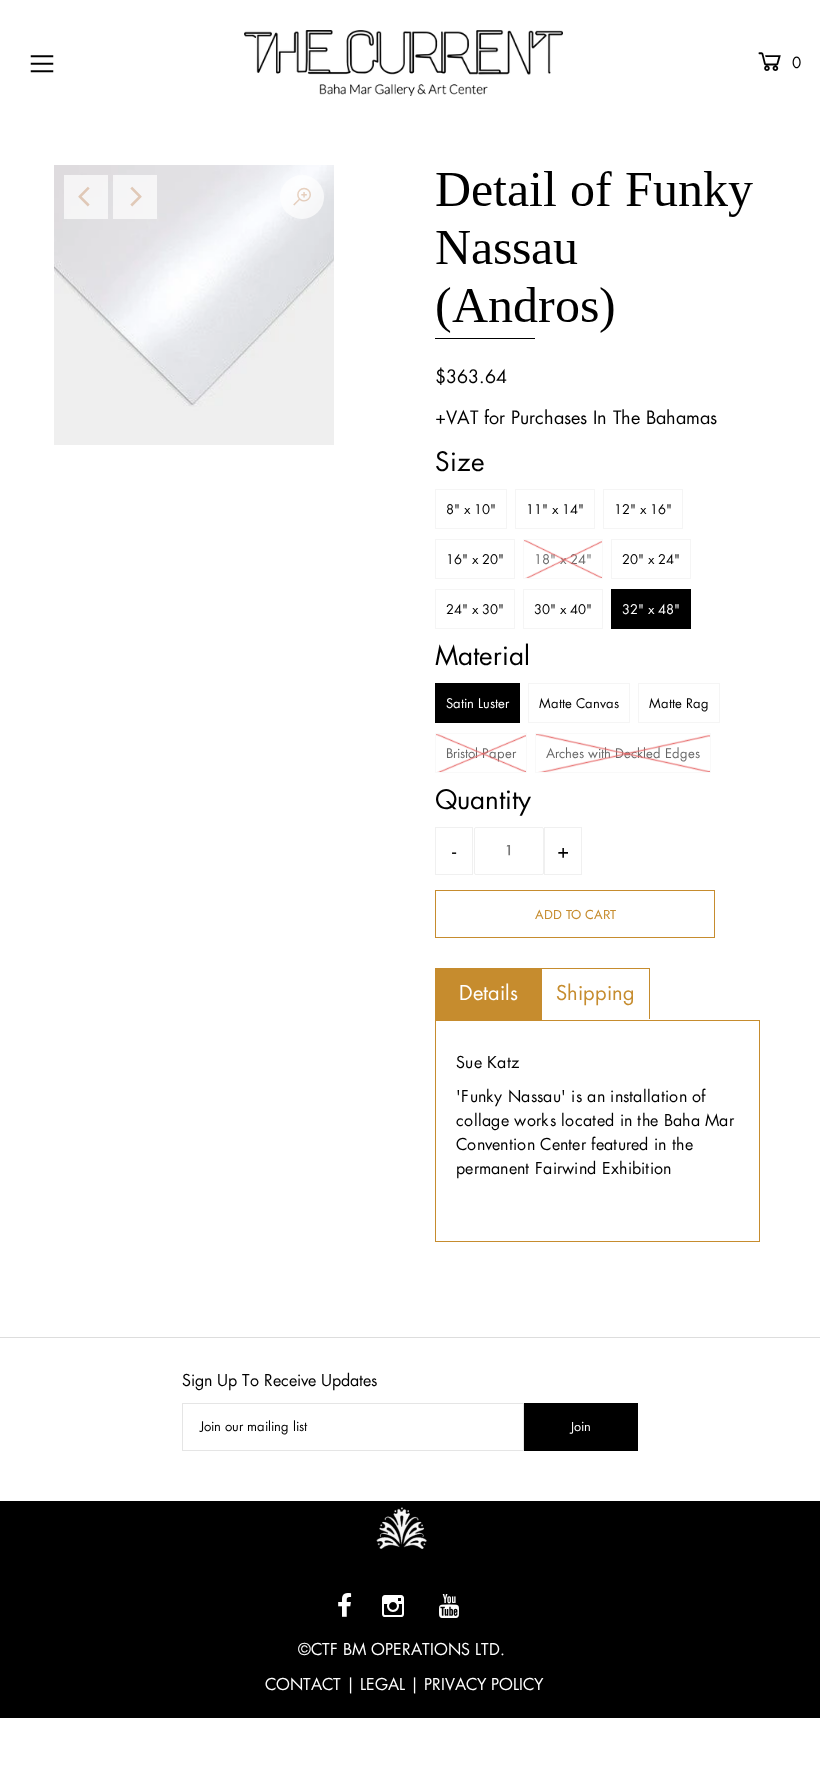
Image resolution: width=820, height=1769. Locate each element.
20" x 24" (651, 559)
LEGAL (382, 1684)
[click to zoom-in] (302, 197)
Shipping (595, 993)
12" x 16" (643, 509)
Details (488, 993)
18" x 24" (563, 559)
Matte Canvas (579, 703)
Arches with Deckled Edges (623, 753)
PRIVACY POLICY (483, 1684)
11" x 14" (555, 509)
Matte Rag (679, 703)
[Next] (135, 197)
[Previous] (86, 197)
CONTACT (303, 1684)
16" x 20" (475, 559)
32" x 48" (651, 609)
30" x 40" (563, 609)
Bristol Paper (481, 753)
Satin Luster (477, 703)
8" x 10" (471, 509)
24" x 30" (475, 609)
